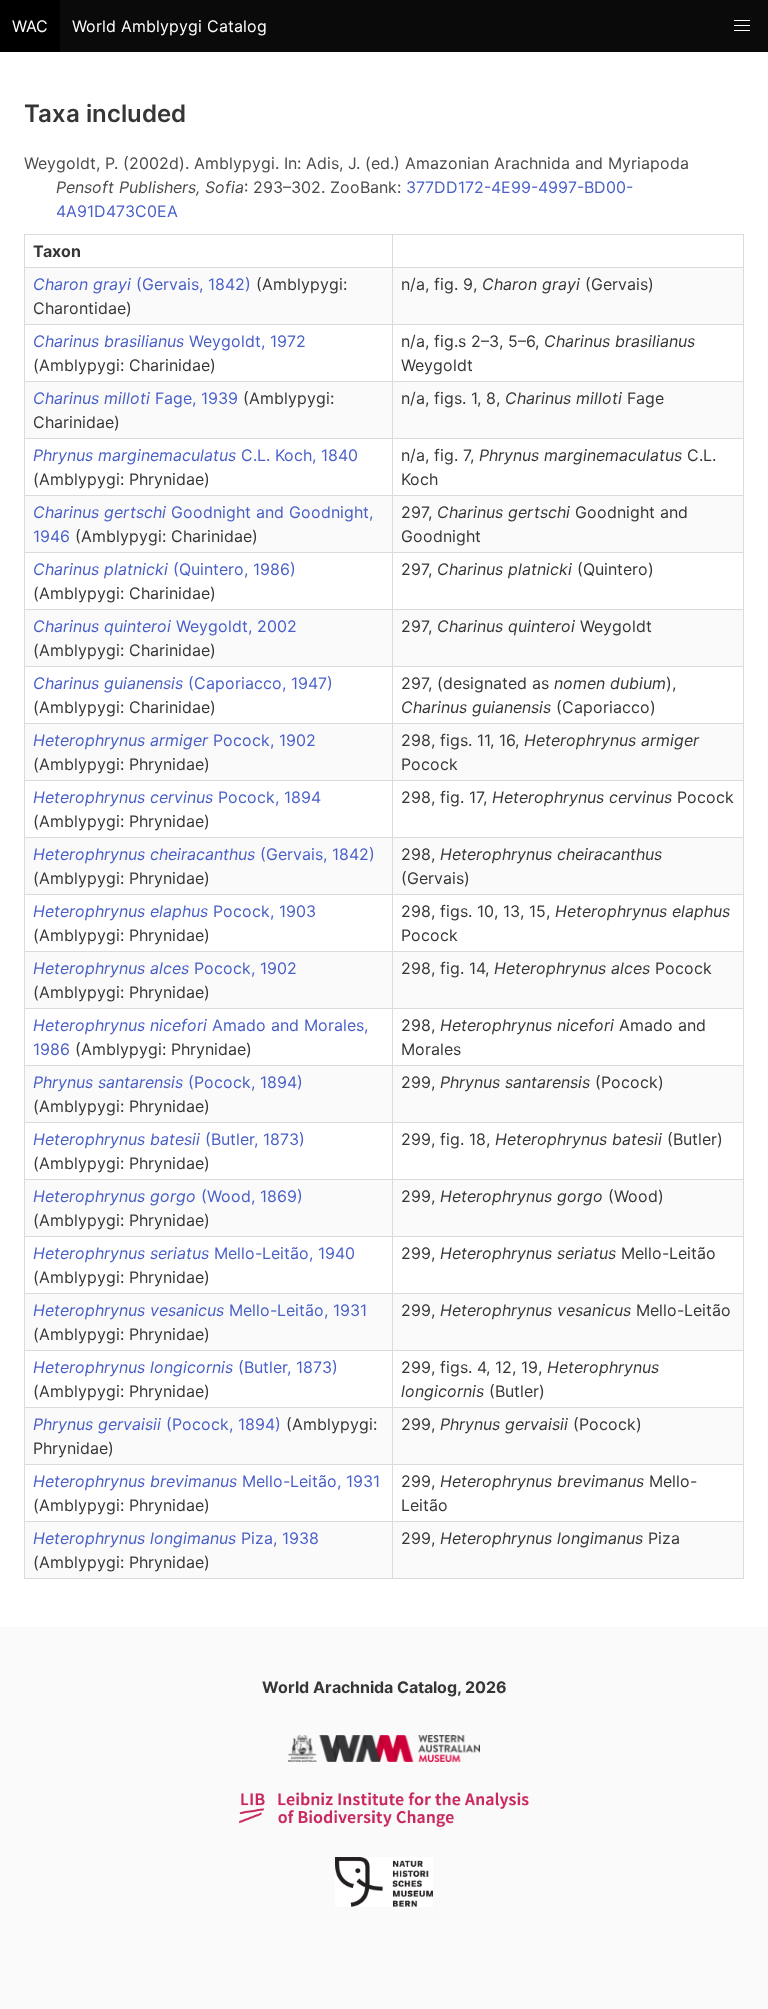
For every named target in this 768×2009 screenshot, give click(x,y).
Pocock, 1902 (174, 740)
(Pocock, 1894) (168, 1082)
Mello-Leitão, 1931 (200, 1310)
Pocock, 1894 (177, 797)
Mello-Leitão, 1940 (194, 1253)
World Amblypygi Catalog (169, 26)
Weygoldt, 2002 (165, 626)
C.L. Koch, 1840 (195, 455)
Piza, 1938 (176, 1538)
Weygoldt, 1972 (169, 341)
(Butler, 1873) (169, 1139)
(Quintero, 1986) (164, 569)
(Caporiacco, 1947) (183, 683)
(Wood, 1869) (168, 1196)
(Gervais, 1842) (144, 284)
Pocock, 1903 (174, 911)
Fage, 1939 (138, 398)
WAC (30, 26)
